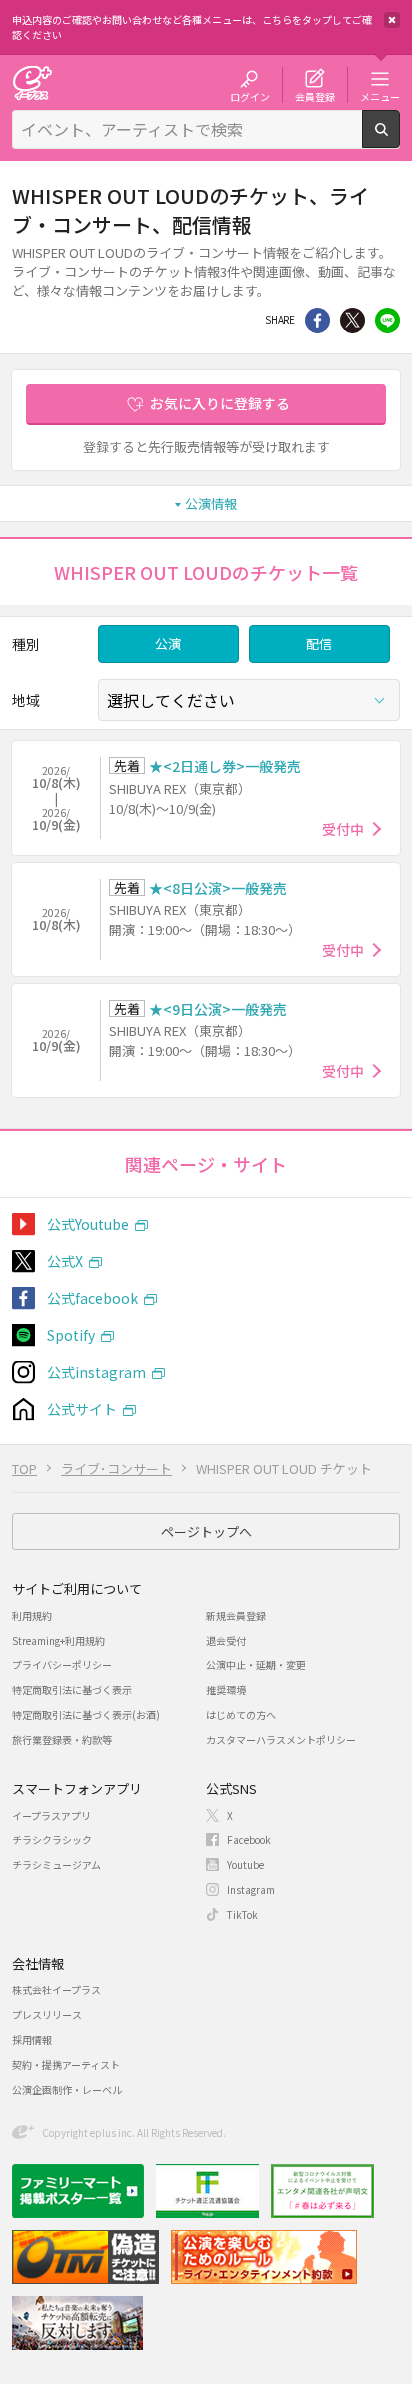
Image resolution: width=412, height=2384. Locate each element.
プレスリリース (47, 2014)
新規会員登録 (236, 1615)
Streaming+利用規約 (58, 1640)
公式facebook (92, 1298)
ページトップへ (206, 1531)
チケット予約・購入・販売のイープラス (32, 82)
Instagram (251, 1889)
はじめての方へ (241, 1714)
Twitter (352, 320)
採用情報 (32, 2039)
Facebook (249, 1839)
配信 (319, 643)
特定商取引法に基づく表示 (72, 1689)
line (387, 320)
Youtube (245, 1864)
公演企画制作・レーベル (67, 2089)
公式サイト (82, 1409)
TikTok (242, 1914)
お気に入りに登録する (220, 403)
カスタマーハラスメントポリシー (281, 1739)
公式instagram (96, 1372)
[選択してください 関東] (249, 700)
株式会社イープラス (56, 1989)
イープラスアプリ (51, 1815)
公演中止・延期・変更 (256, 1664)
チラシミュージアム (56, 1864)
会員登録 (315, 96)
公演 (168, 643)
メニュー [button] (380, 96)
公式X (65, 1261)
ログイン (250, 96)
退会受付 (226, 1640)
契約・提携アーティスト (66, 2064)
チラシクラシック (52, 1839)
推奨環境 (226, 1689)
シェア (317, 320)
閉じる (392, 20)
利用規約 (32, 1615)
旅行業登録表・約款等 (62, 1739)
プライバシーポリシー (62, 1664)
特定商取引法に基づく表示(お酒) (86, 1714)
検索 (399, 140)
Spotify (71, 1335)
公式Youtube (88, 1224)
